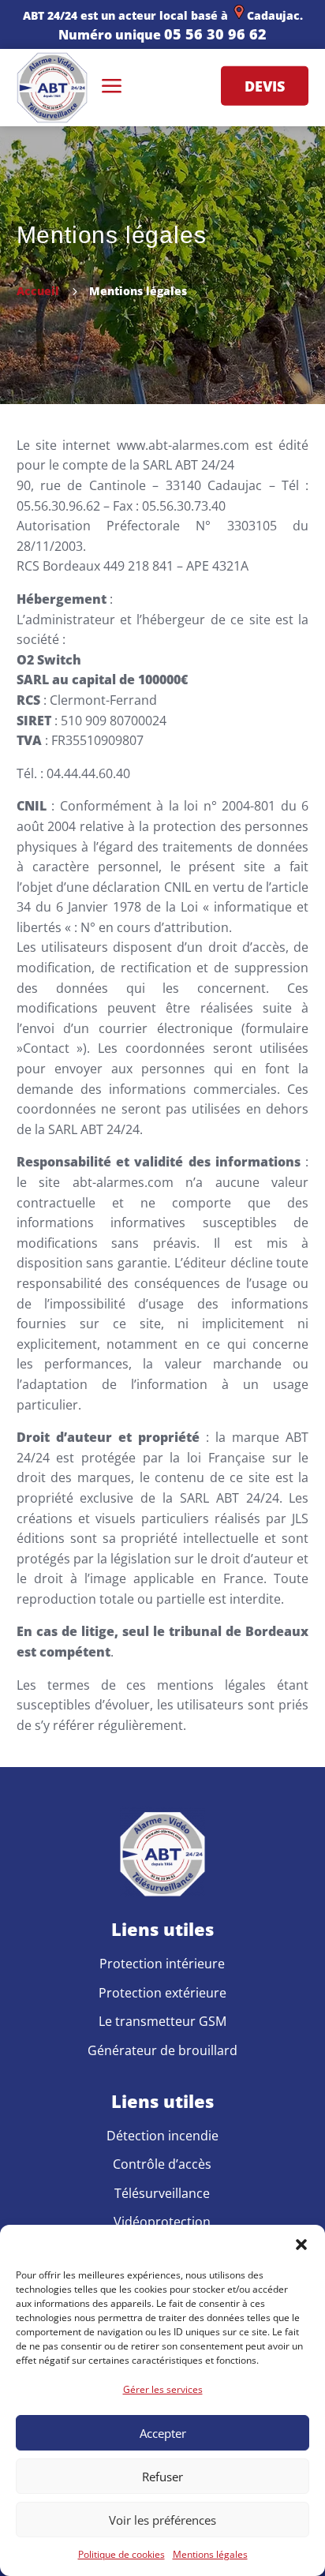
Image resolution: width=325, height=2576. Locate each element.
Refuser (162, 2477)
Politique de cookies (121, 2554)
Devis (265, 85)
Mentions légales (210, 2554)
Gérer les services (163, 2389)
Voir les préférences (162, 2520)
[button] (301, 2245)
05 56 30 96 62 (215, 34)
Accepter (163, 2433)
